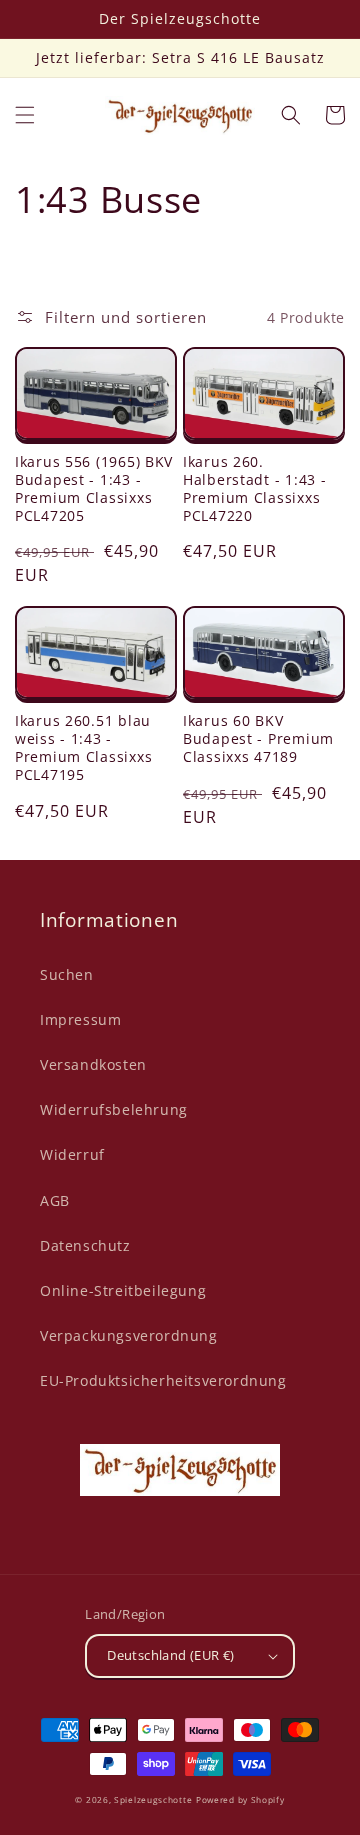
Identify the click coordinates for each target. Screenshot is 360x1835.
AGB (55, 1200)
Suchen (67, 974)
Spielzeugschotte (153, 1799)
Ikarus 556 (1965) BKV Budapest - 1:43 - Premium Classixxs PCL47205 (94, 489)
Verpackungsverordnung (129, 1335)
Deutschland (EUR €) (171, 1655)
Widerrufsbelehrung (114, 1109)
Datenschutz (85, 1245)
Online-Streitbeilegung (123, 1290)
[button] (25, 115)
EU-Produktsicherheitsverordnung (163, 1380)
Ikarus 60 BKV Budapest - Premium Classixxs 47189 (258, 739)
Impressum (80, 1019)
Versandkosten (93, 1064)
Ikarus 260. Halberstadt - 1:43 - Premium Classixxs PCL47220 (254, 489)
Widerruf (72, 1154)
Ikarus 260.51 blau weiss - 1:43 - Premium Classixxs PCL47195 (83, 748)
